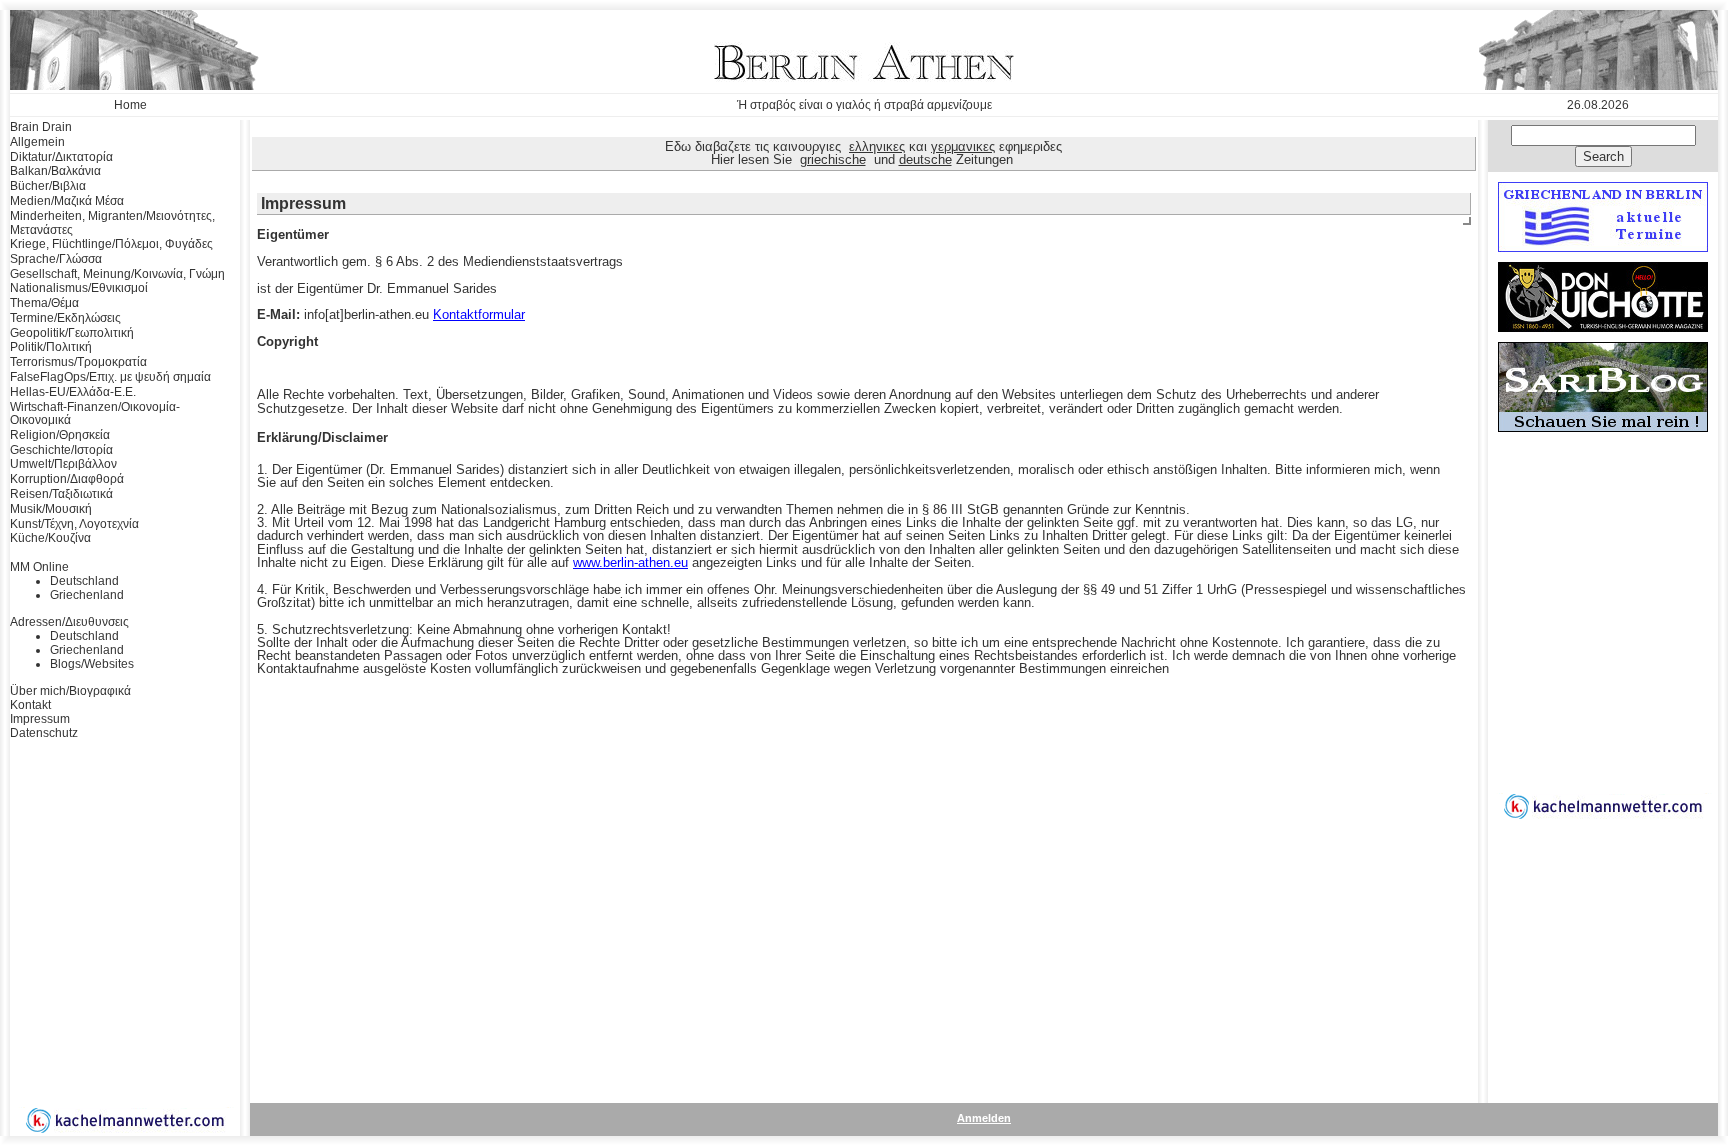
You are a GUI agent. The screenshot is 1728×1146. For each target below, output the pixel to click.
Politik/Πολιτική (51, 347)
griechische (833, 159)
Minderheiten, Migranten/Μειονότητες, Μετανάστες (112, 223)
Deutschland (84, 581)
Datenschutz (44, 733)
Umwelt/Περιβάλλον (63, 464)
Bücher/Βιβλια (48, 186)
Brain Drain (41, 127)
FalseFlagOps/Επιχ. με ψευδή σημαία (110, 377)
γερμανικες (963, 146)
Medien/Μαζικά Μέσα (67, 201)
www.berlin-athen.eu (630, 562)
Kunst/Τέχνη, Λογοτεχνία (74, 524)
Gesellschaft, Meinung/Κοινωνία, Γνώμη (117, 274)
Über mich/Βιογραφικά (70, 691)
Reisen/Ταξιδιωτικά (61, 494)
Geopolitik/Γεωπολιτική (72, 333)
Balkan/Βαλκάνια (55, 171)
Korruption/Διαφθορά (67, 479)
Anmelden (984, 1118)
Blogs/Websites (92, 664)
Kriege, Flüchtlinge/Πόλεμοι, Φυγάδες (111, 244)
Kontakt (30, 705)
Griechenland (87, 595)
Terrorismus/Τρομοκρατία (78, 362)
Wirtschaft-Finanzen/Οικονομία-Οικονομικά (95, 414)
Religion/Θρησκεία (60, 435)
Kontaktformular (479, 314)
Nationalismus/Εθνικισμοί (79, 288)
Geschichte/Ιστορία (61, 450)
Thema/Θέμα (44, 303)
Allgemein (37, 142)
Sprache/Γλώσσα (56, 259)
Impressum (40, 719)
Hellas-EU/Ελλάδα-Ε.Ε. (73, 392)
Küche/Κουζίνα (50, 538)
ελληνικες (877, 146)
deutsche (925, 159)
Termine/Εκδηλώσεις (65, 318)
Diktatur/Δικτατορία (61, 157)
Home (130, 105)
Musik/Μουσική (51, 509)
